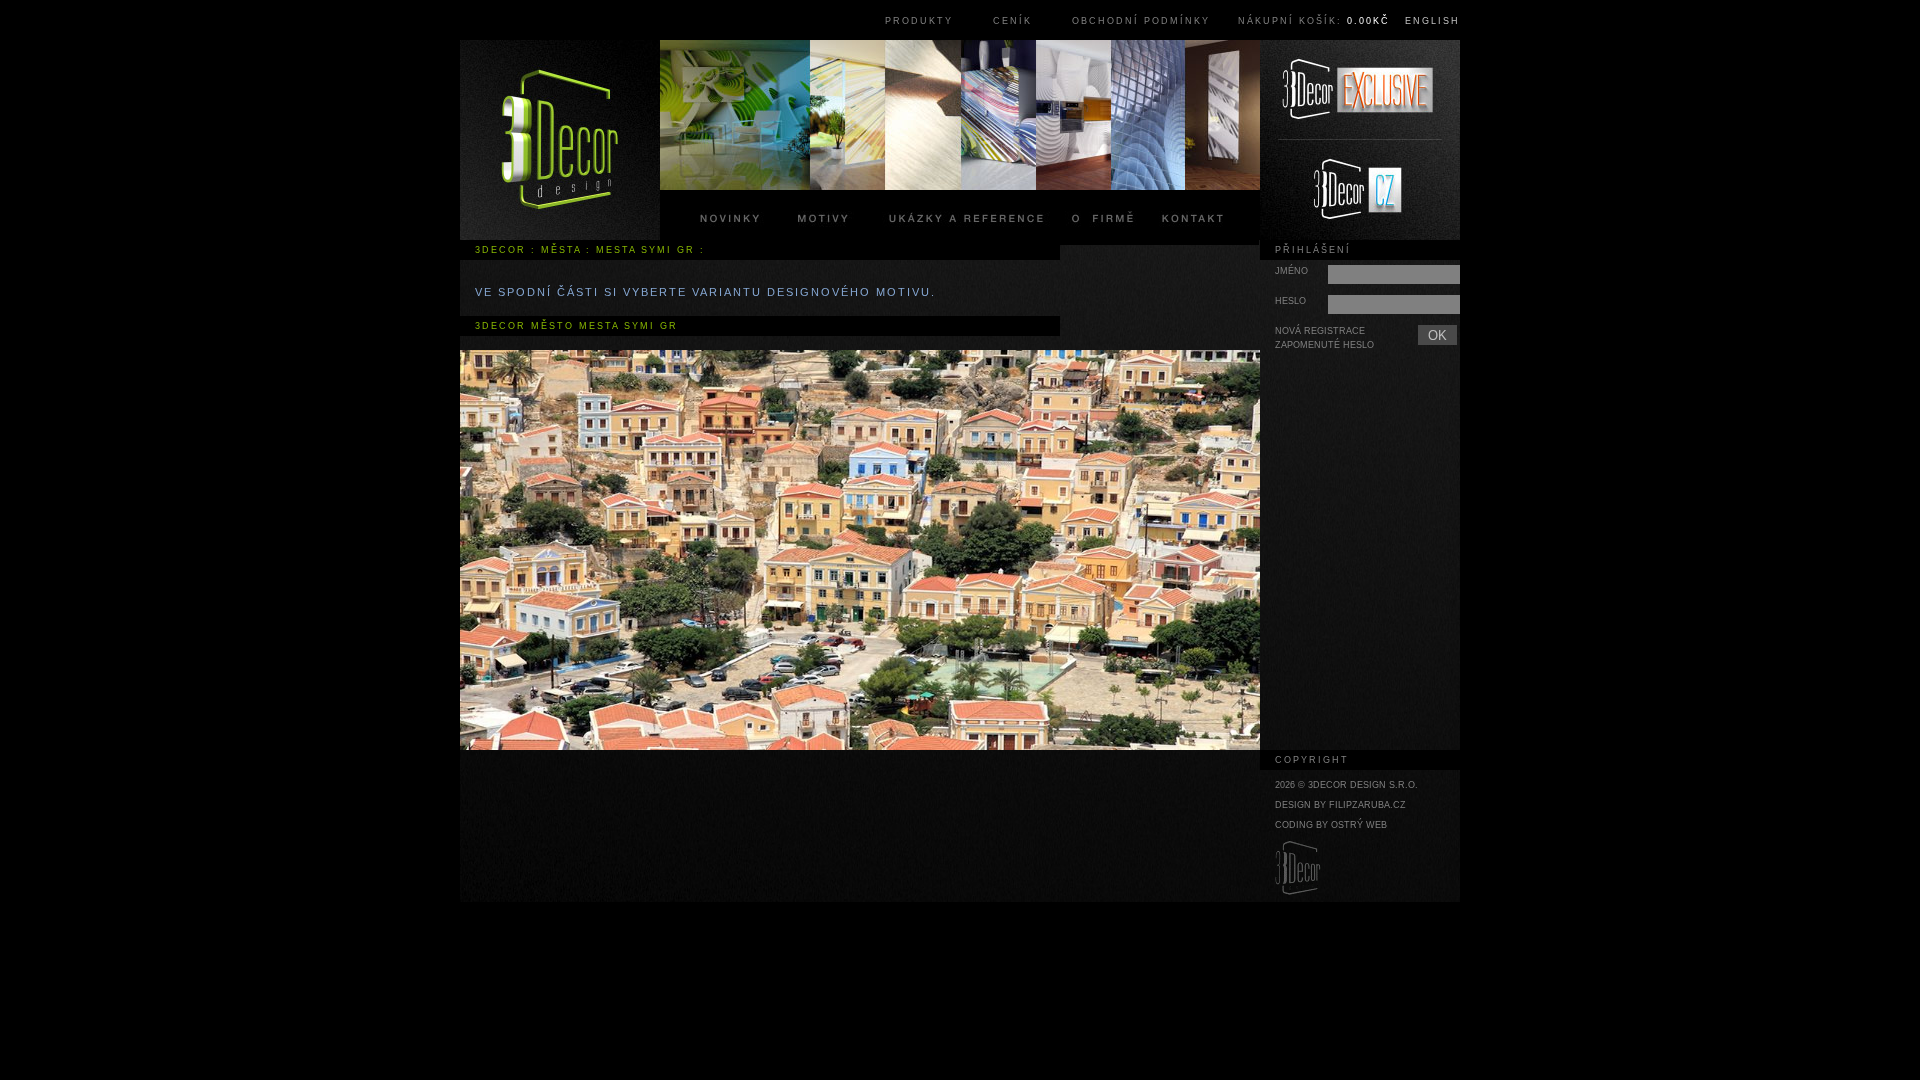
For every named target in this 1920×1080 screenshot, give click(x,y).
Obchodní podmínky (1141, 21)
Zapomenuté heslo (1324, 345)
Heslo (1290, 301)
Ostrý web (1359, 825)
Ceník (1012, 21)
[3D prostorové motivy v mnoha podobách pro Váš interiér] (560, 140)
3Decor (500, 250)
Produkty (919, 21)
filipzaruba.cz (1367, 805)
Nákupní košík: (1314, 21)
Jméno (1291, 271)
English (1432, 21)
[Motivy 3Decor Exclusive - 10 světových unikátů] (1360, 90)
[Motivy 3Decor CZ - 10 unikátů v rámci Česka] (1360, 190)
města (561, 250)
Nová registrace (1320, 331)
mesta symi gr (645, 250)
